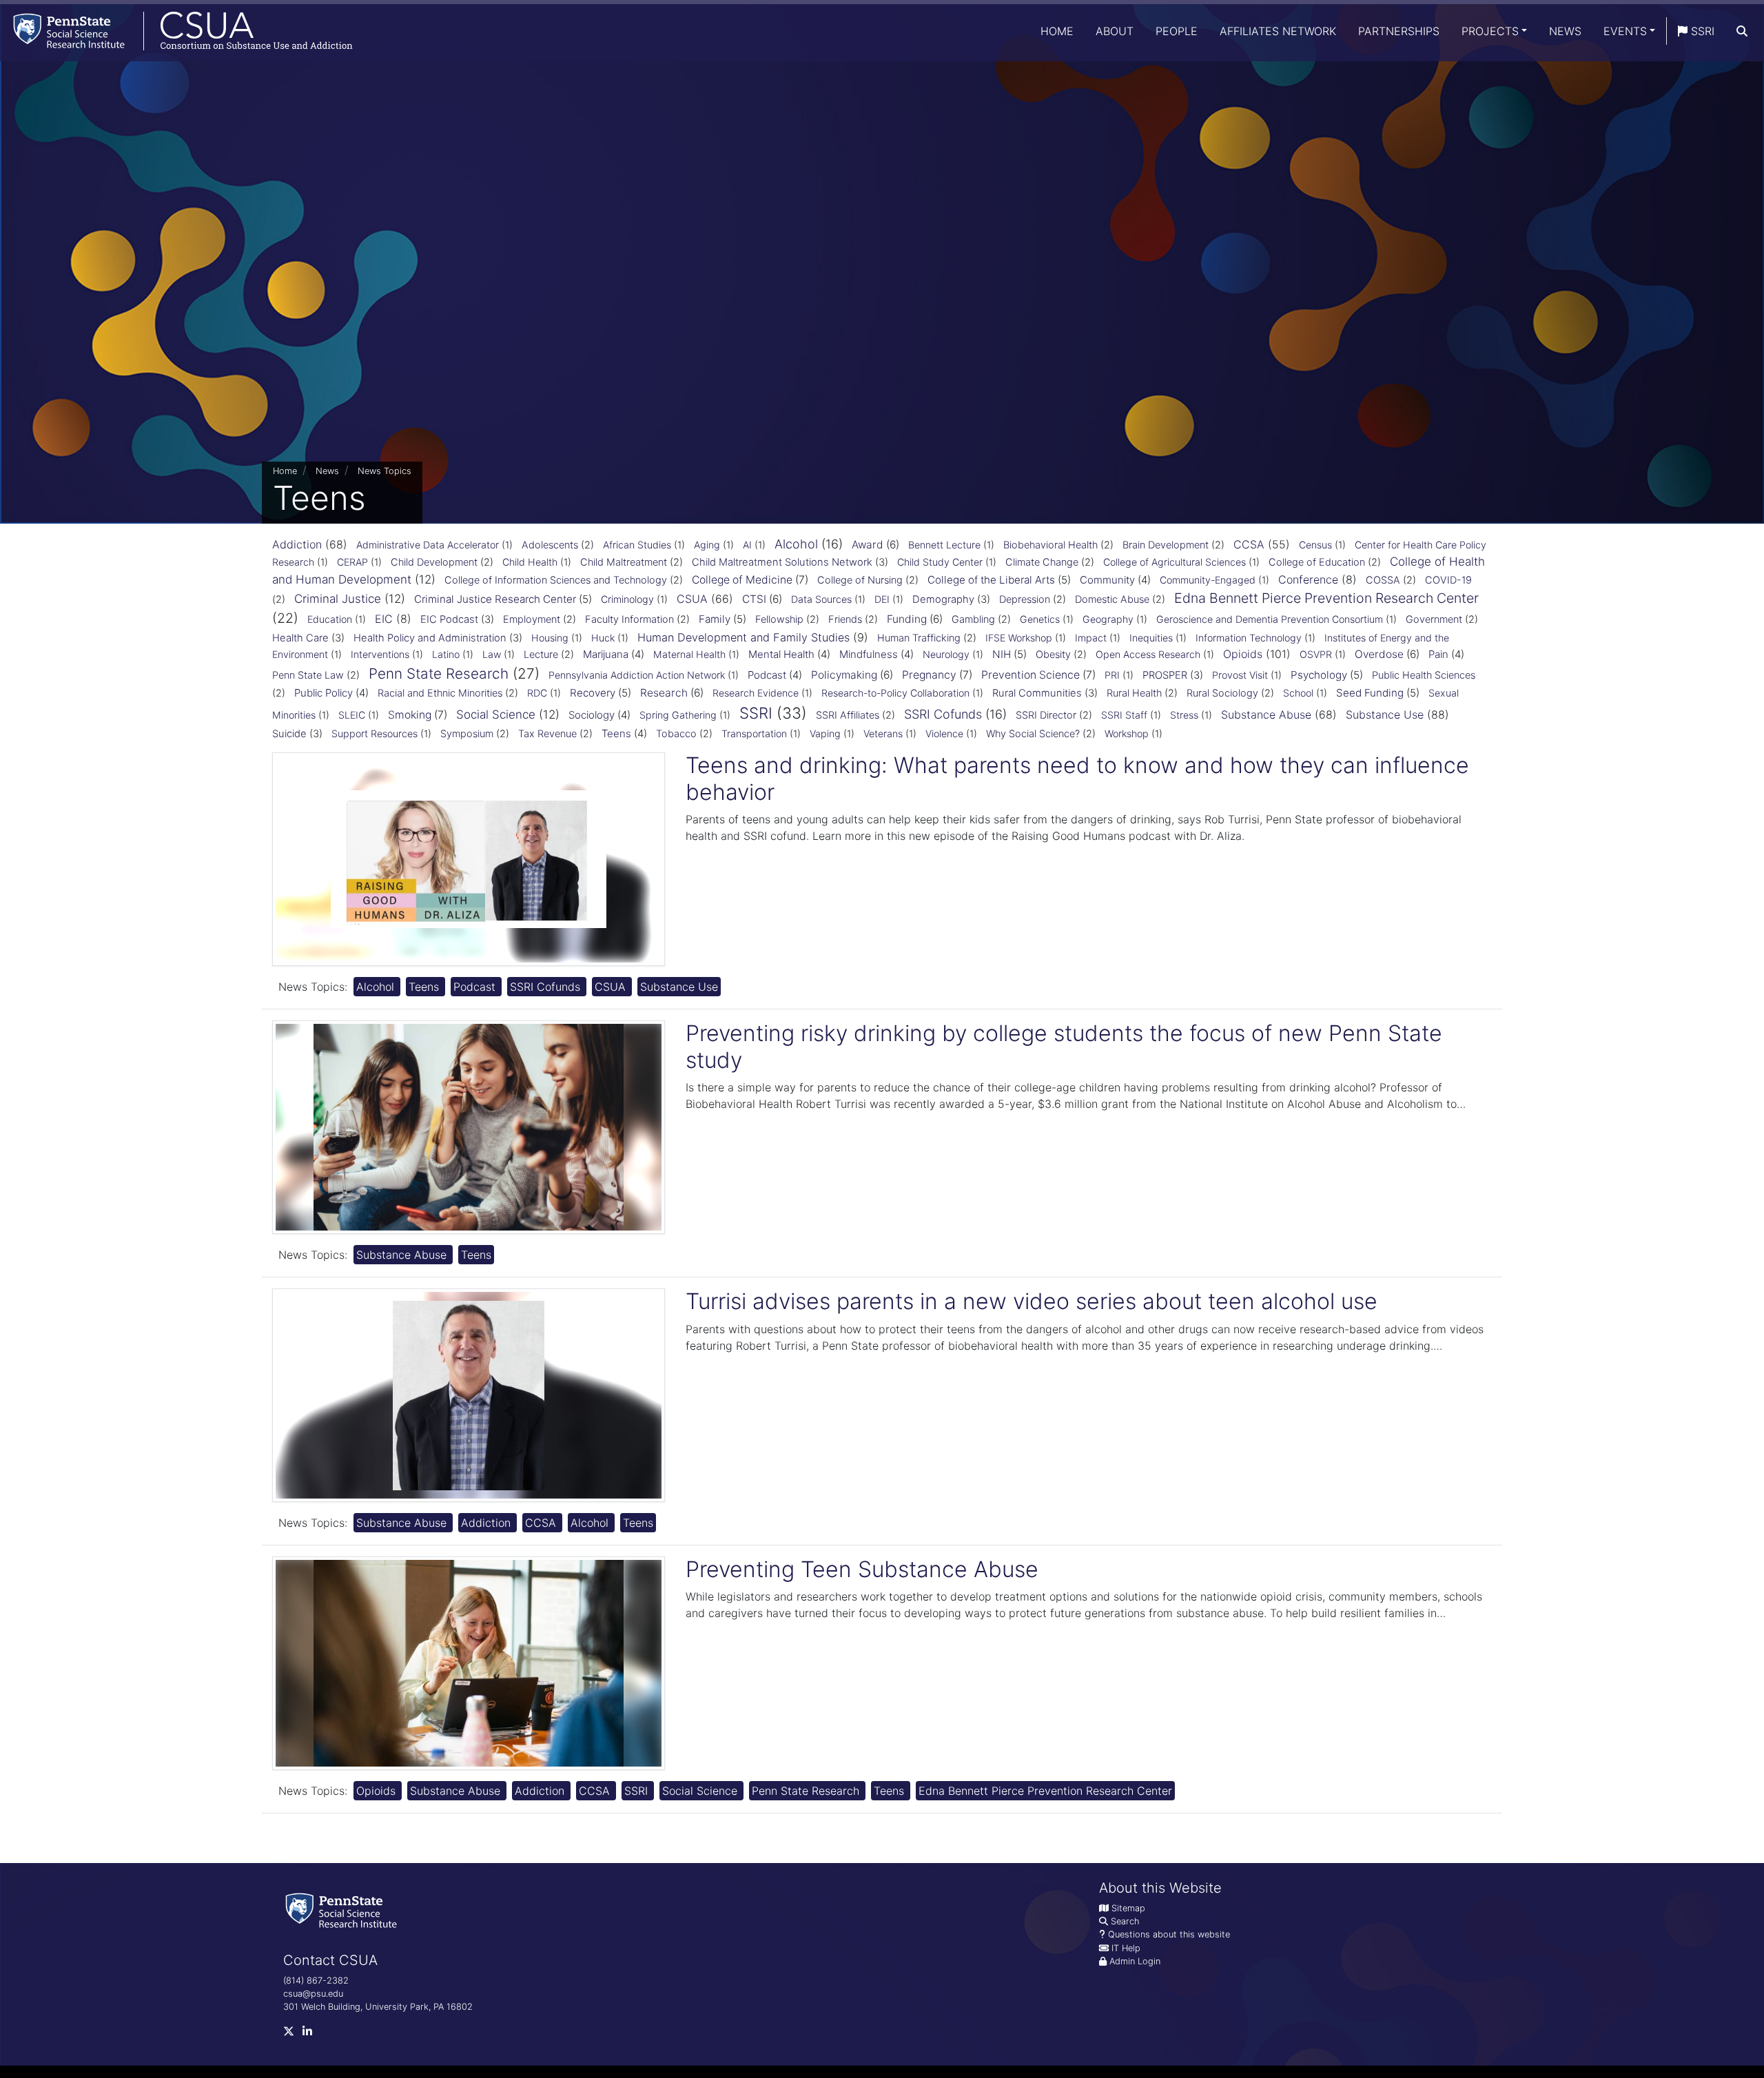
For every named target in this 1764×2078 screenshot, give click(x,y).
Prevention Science (1030, 675)
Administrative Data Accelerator (428, 545)
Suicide (289, 734)
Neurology (946, 654)
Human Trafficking (919, 638)
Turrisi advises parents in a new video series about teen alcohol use (1032, 1301)
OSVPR (1316, 654)
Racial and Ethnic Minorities (440, 693)
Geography (1108, 619)
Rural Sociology (1222, 693)
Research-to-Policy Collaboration (895, 693)
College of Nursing (860, 580)
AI (747, 545)
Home (1057, 31)
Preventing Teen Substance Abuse (862, 1569)
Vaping (825, 733)
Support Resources (375, 733)
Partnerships (1399, 31)
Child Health (530, 562)
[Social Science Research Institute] (344, 1910)
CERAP (352, 562)
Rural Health (1134, 693)
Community (1107, 580)
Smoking (410, 715)
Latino (446, 654)
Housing (550, 638)
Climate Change (1042, 562)
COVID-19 (1448, 580)
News (1565, 31)
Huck (603, 638)
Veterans (883, 733)
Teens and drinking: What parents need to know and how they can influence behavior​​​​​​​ (1077, 778)
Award (868, 545)
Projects (1490, 31)
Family (715, 619)
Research (664, 693)
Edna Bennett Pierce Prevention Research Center (1326, 598)
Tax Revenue (547, 734)
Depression (1025, 599)
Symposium (467, 734)
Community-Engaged (1208, 580)
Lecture (541, 655)
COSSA (1383, 580)
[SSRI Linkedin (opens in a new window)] (311, 2034)
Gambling (973, 619)
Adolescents (550, 545)
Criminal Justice (338, 599)
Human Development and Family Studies (743, 637)
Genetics (1040, 619)
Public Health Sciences (1424, 675)
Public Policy (324, 693)
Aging (707, 545)
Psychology (1319, 675)
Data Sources (821, 599)
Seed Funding (1370, 693)
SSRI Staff (1124, 715)
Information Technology (1249, 638)
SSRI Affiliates (848, 715)
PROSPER (1165, 675)
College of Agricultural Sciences (1175, 562)
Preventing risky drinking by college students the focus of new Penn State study (1064, 1046)
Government (1434, 619)
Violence (944, 733)
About (1115, 31)
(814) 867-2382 (316, 1981)
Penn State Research (439, 673)
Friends (845, 619)
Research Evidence (756, 693)
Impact (1091, 638)
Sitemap (1128, 1908)
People (1177, 31)
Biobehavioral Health (1050, 545)
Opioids (1243, 654)
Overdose (1379, 654)
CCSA (1249, 544)
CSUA (692, 599)
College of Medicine (742, 580)
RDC (537, 693)
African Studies (637, 545)
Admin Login (1135, 1961)
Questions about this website (1169, 1934)
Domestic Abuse (1112, 599)
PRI (1112, 675)
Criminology (627, 599)
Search (1125, 1921)
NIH (1002, 654)
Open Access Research (1148, 654)
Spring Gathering (678, 715)
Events (1625, 31)
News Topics (384, 471)
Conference (1308, 579)
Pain (1438, 654)
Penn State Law (308, 675)
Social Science (496, 714)
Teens (616, 733)
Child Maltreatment (624, 562)
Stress (1184, 715)
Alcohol (796, 544)
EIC (384, 619)
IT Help (1126, 1948)
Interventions (380, 654)
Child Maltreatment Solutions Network (782, 562)
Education (330, 619)
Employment (532, 619)
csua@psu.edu (313, 1994)
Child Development (434, 562)
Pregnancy (929, 675)
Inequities (1151, 638)
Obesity (1053, 655)
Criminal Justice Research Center (495, 599)
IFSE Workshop (1019, 638)
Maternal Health (689, 654)
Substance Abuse (1266, 714)
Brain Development (1166, 545)
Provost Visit (1240, 675)
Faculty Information (629, 619)
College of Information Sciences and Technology (556, 580)
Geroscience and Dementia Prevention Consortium (1270, 619)
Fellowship (779, 619)
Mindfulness (869, 654)
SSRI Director (1046, 715)
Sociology (592, 715)
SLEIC (352, 715)
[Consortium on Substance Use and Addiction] (176, 31)
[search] (1742, 31)
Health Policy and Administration (430, 638)
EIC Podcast (449, 619)
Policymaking (844, 675)
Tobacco (676, 734)
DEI (882, 599)
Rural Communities (1037, 693)
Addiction (297, 544)
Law (492, 654)
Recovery (593, 693)
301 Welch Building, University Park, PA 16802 (378, 2007)
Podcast (767, 675)
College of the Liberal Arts (991, 580)
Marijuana (606, 654)
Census (1315, 545)
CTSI (754, 599)
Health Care (300, 638)
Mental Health (781, 654)
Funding (907, 619)
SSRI (1701, 31)
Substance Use (1385, 714)
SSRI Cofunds (943, 714)
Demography (943, 599)
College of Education (1317, 562)
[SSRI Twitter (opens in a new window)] (293, 2034)
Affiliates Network (1278, 31)
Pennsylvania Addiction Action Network (637, 675)
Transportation (754, 733)
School (1298, 693)
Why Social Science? (1033, 734)
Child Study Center (940, 562)
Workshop (1127, 733)
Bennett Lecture (944, 545)
